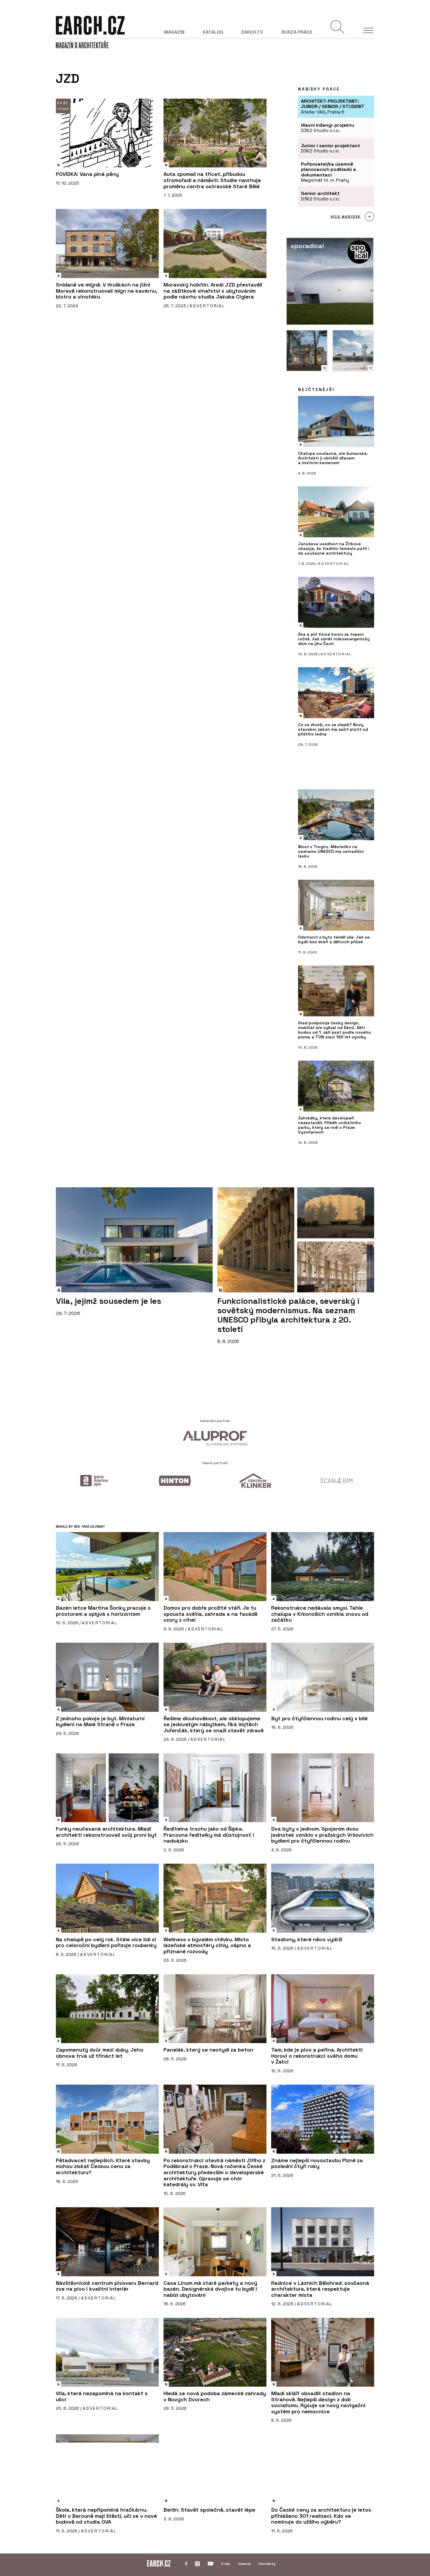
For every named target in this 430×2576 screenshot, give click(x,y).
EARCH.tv (252, 32)
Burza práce (297, 32)
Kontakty (267, 2564)
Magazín (174, 32)
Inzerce (245, 2564)
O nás (226, 2564)
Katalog (213, 32)
